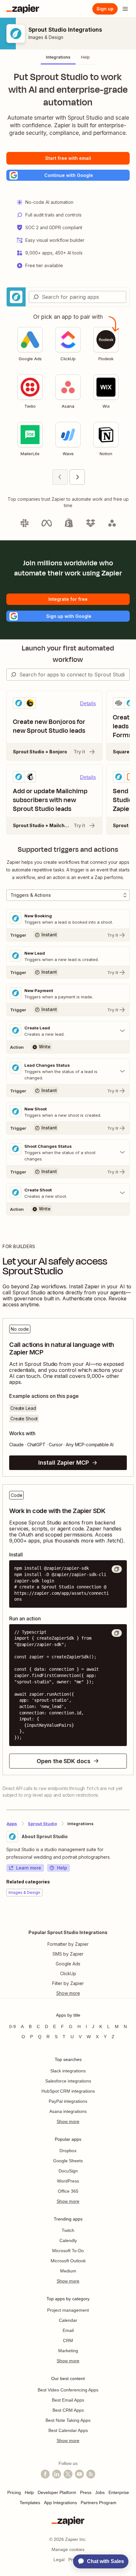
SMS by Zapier (68, 1954)
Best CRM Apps (68, 2410)
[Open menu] (125, 9)
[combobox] (77, 297)
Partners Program (99, 2503)
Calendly (68, 2240)
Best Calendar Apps (68, 2430)
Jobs (100, 2492)
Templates (30, 2503)
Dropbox (68, 2151)
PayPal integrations (68, 2101)
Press (86, 2492)
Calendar (68, 2320)
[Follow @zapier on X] (68, 2474)
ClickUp (68, 1973)
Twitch (68, 2230)
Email (68, 2330)
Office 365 (68, 2191)
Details (88, 704)
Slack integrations (68, 2071)
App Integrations (60, 2503)
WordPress (68, 2181)
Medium (68, 2271)
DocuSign (68, 2171)
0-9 (12, 2026)
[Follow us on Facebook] (45, 2474)
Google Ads (68, 1964)
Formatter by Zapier (68, 1944)
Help (62, 1868)
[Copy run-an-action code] (117, 1633)
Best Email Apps (68, 2400)
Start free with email (68, 158)
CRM (68, 2340)
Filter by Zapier (68, 1983)
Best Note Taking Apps (68, 2420)
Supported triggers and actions (68, 850)
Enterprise (119, 2492)
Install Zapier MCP (63, 1463)
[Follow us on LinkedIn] (57, 2474)
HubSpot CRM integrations (68, 2091)
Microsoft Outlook (68, 2261)
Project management (68, 2310)
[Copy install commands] (117, 1569)
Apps (12, 1824)
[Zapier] (23, 9)
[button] (68, 175)
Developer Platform (57, 2492)
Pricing (14, 2492)
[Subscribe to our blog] (91, 2474)
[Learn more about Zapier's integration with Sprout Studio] (129, 1916)
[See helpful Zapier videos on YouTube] (79, 2474)
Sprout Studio (42, 1824)
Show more (68, 2121)
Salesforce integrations (68, 2081)
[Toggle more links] (68, 1993)
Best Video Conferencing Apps (68, 2390)
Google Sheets (68, 2161)
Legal (59, 2560)
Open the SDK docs (63, 1761)
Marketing (68, 2351)
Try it (79, 752)
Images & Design (46, 37)
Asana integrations (68, 2111)
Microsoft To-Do (68, 2251)
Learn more (29, 1868)
